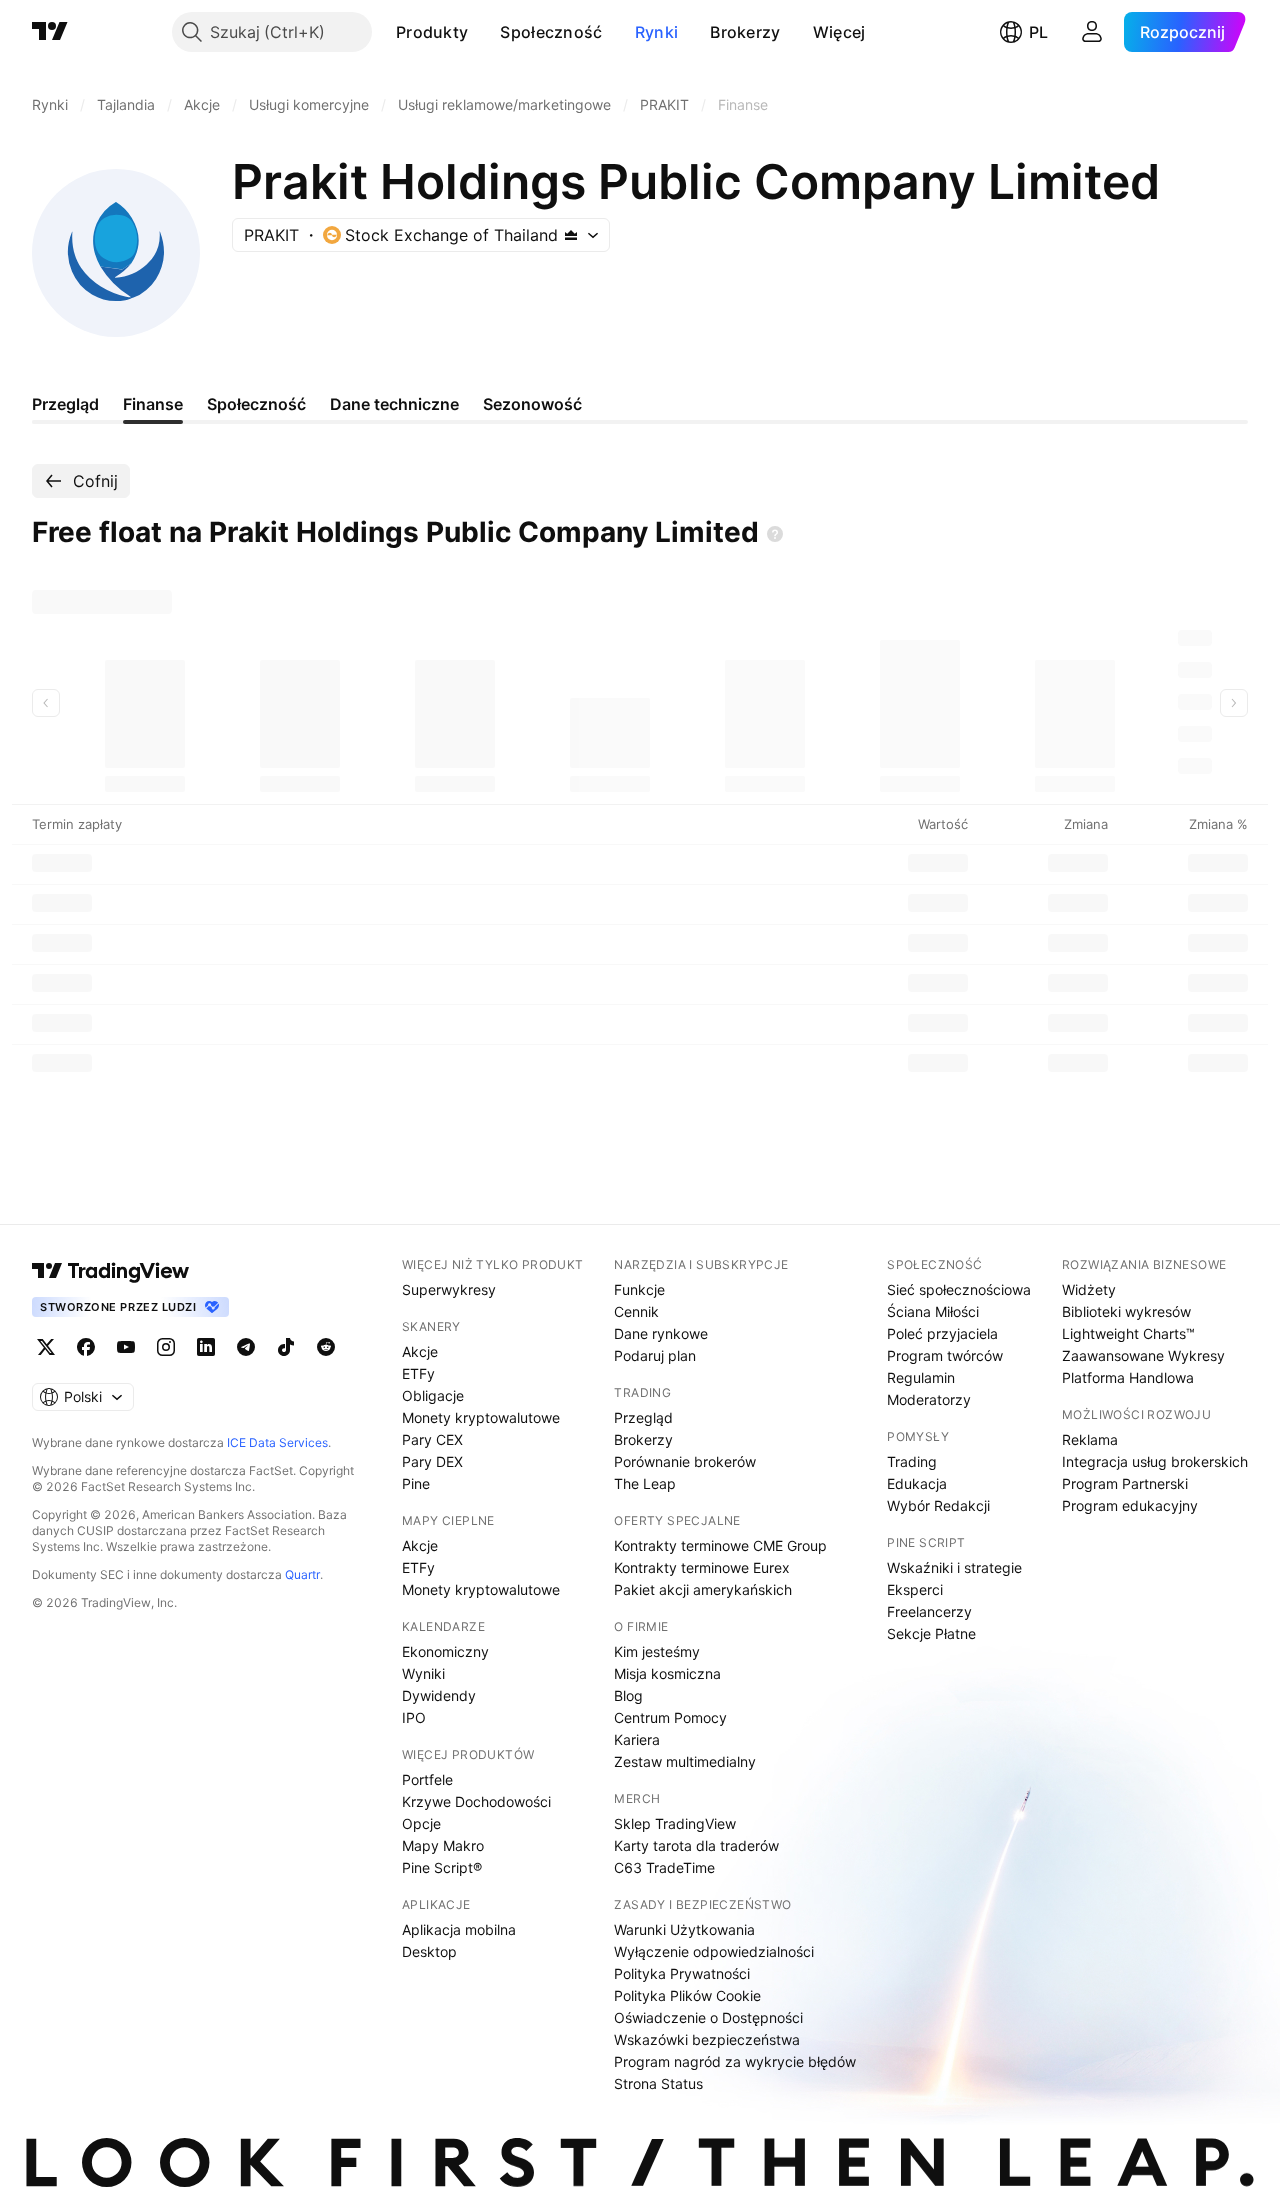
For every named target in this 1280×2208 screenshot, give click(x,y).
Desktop (429, 1951)
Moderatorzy (929, 1399)
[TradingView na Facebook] (86, 1347)
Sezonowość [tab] (532, 404)
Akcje (420, 1351)
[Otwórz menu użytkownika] (1092, 32)
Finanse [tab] (153, 404)
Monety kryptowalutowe (481, 1417)
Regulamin (921, 1377)
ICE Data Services (277, 1442)
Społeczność (551, 32)
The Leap (645, 1483)
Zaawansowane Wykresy (1143, 1355)
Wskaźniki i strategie (954, 1567)
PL (1038, 32)
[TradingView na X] (46, 1347)
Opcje (421, 1823)
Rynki (657, 32)
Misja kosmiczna (667, 1673)
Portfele (427, 1779)
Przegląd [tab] (65, 404)
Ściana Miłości (933, 1311)
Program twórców (945, 1355)
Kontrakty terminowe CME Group (720, 1545)
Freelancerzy (929, 1611)
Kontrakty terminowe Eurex (702, 1567)
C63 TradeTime (664, 1867)
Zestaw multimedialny (685, 1761)
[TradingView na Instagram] (166, 1347)
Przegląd (643, 1417)
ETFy (418, 1373)
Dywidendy (439, 1695)
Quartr (302, 1574)
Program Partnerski (1125, 1483)
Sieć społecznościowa (959, 1289)
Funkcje (639, 1289)
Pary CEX (432, 1439)
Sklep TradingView (675, 1823)
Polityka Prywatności (682, 1973)
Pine (416, 1483)
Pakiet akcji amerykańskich (703, 1589)
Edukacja (917, 1483)
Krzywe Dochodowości (476, 1801)
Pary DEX (432, 1461)
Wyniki (423, 1673)
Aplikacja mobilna (459, 1929)
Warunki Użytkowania (684, 1929)
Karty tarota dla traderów (696, 1845)
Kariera (637, 1739)
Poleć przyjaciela (942, 1333)
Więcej (839, 32)
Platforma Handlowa (1128, 1377)
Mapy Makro (443, 1845)
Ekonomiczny (445, 1651)
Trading (912, 1461)
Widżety (1089, 1289)
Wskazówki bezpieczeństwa (707, 2039)
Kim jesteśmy (657, 1651)
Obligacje (433, 1395)
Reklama (1090, 1439)
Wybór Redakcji (938, 1505)
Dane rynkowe (661, 1333)
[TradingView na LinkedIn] (206, 1347)
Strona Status (658, 2083)
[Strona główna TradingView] (50, 32)
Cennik (636, 1311)
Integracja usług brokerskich (1155, 1461)
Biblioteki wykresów (1126, 1311)
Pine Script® (442, 1867)
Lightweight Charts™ (1128, 1333)
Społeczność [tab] (256, 404)
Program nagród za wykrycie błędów (735, 2061)
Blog (628, 1695)
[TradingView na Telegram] (246, 1347)
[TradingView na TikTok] (286, 1347)
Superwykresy (449, 1289)
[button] (483, 32)
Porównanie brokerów (685, 1461)
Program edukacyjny (1130, 1505)
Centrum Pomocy (670, 1717)
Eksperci (915, 1589)
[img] (571, 235)
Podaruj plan (655, 1355)
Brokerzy (745, 32)
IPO (414, 1717)
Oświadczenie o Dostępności (708, 2017)
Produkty (432, 32)
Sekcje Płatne (931, 1633)
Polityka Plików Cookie (687, 1995)
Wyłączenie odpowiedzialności (714, 1951)
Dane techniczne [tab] (394, 404)
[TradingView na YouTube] (126, 1347)
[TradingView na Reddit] (326, 1347)
